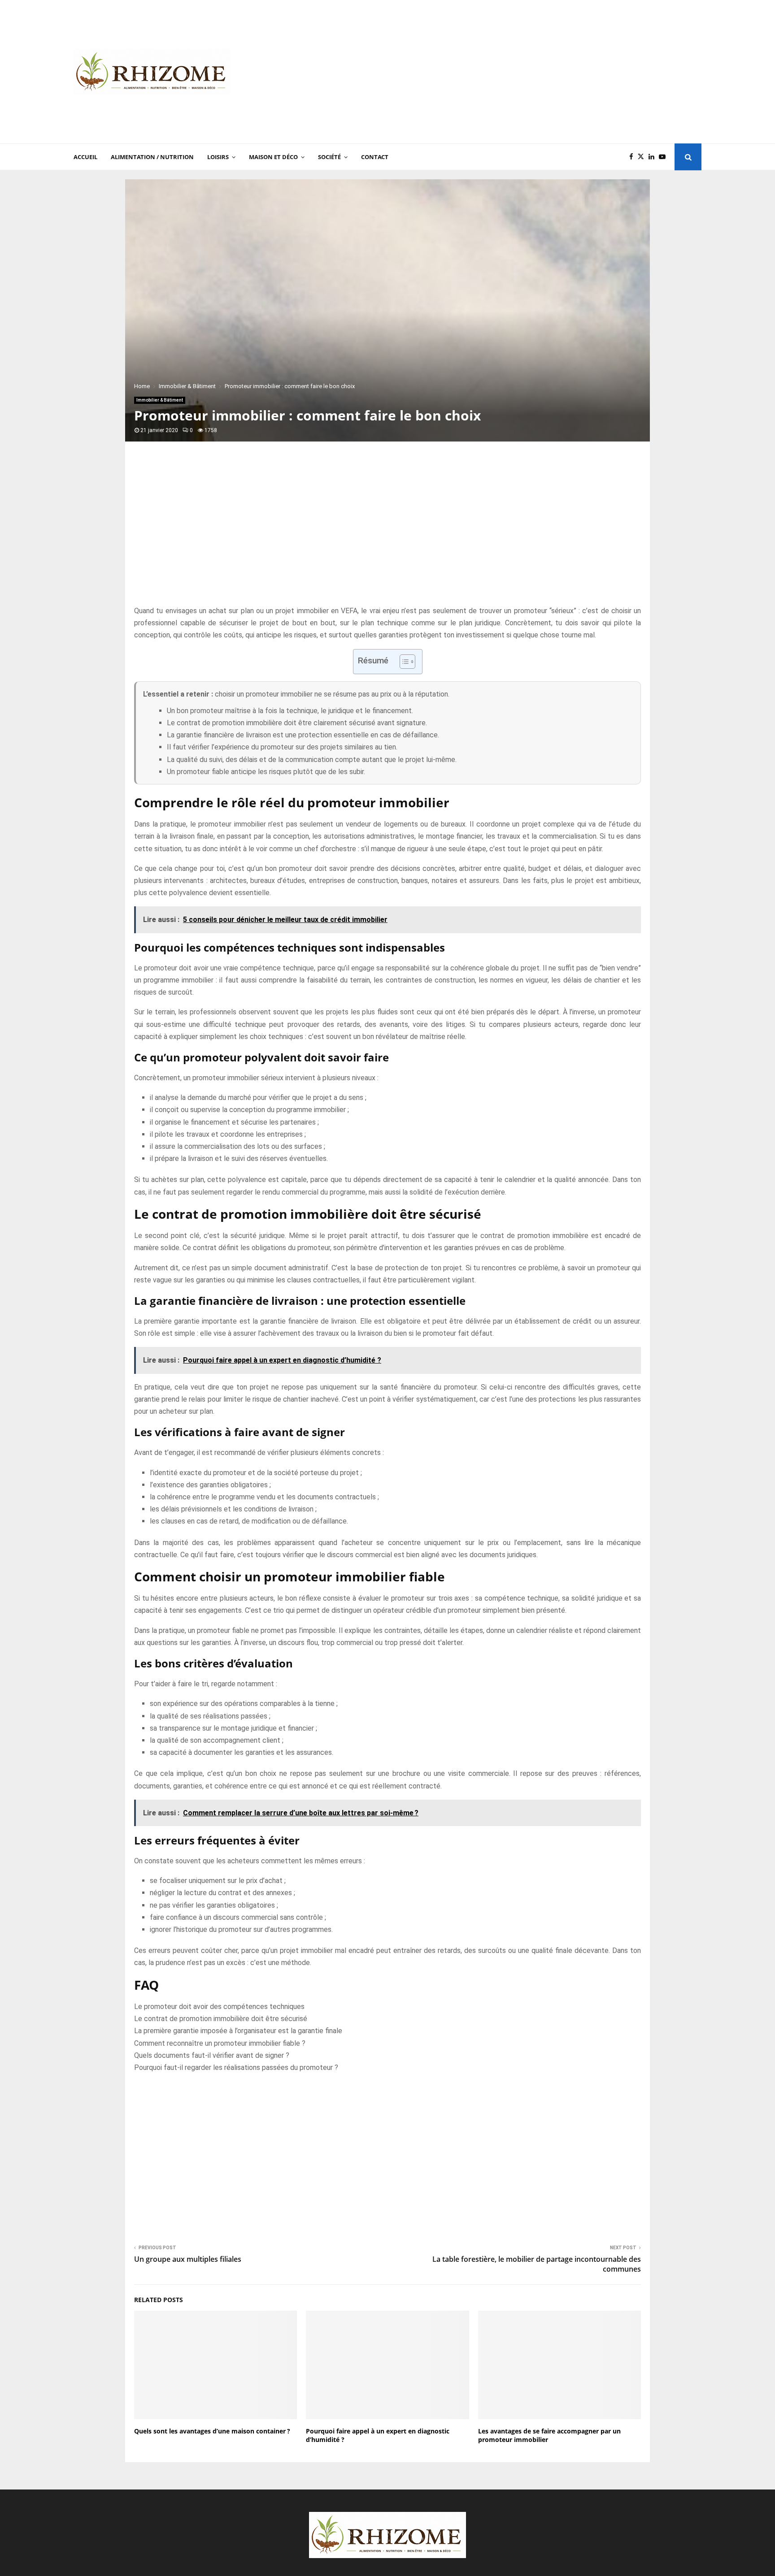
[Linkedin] (654, 157)
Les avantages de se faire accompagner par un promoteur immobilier (549, 2435)
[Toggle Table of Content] (403, 662)
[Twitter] (643, 157)
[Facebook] (633, 157)
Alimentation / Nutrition (152, 157)
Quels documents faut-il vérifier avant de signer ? (212, 2055)
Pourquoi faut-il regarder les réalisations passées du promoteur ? (236, 2067)
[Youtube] (664, 157)
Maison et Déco (273, 157)
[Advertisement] (538, 72)
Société (329, 157)
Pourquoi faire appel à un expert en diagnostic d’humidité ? (378, 2435)
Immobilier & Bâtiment (160, 400)
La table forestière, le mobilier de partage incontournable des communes (537, 2264)
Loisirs (218, 157)
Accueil (85, 157)
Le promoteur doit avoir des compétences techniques (219, 2007)
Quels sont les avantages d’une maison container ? (212, 2431)
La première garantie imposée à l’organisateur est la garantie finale (238, 2031)
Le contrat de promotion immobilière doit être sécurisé (221, 2019)
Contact (375, 157)
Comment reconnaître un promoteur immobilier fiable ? (220, 2043)
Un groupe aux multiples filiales (188, 2259)
